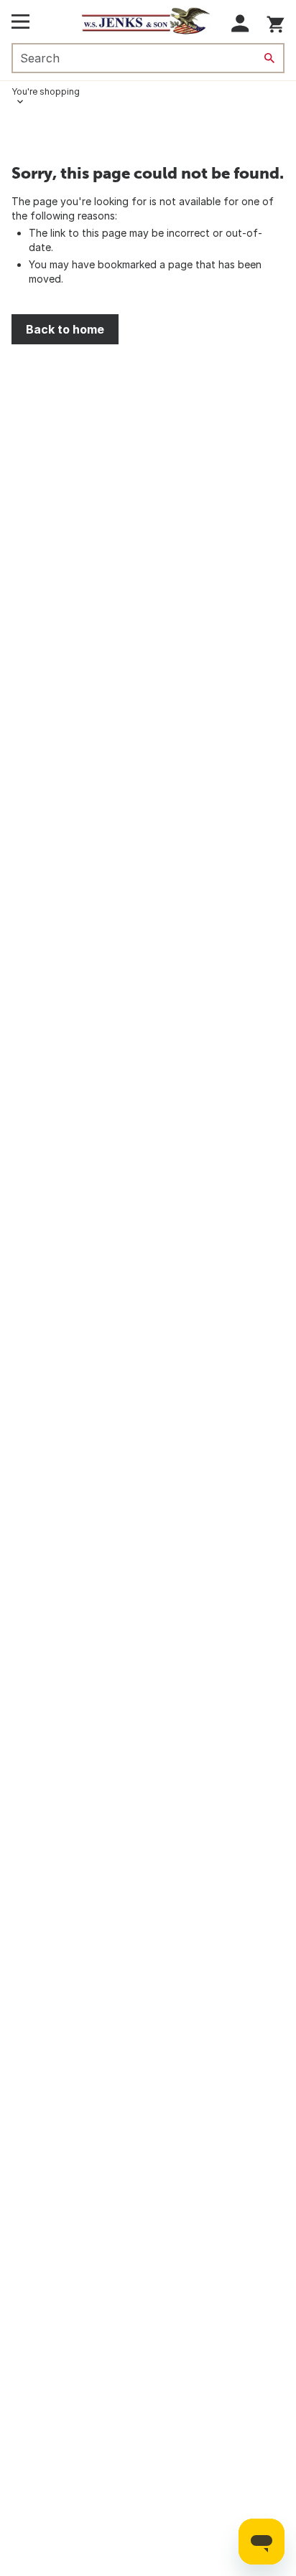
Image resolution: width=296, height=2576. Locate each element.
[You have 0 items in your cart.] (276, 22)
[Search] (269, 58)
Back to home (65, 329)
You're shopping (46, 91)
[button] (240, 23)
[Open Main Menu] (20, 22)
